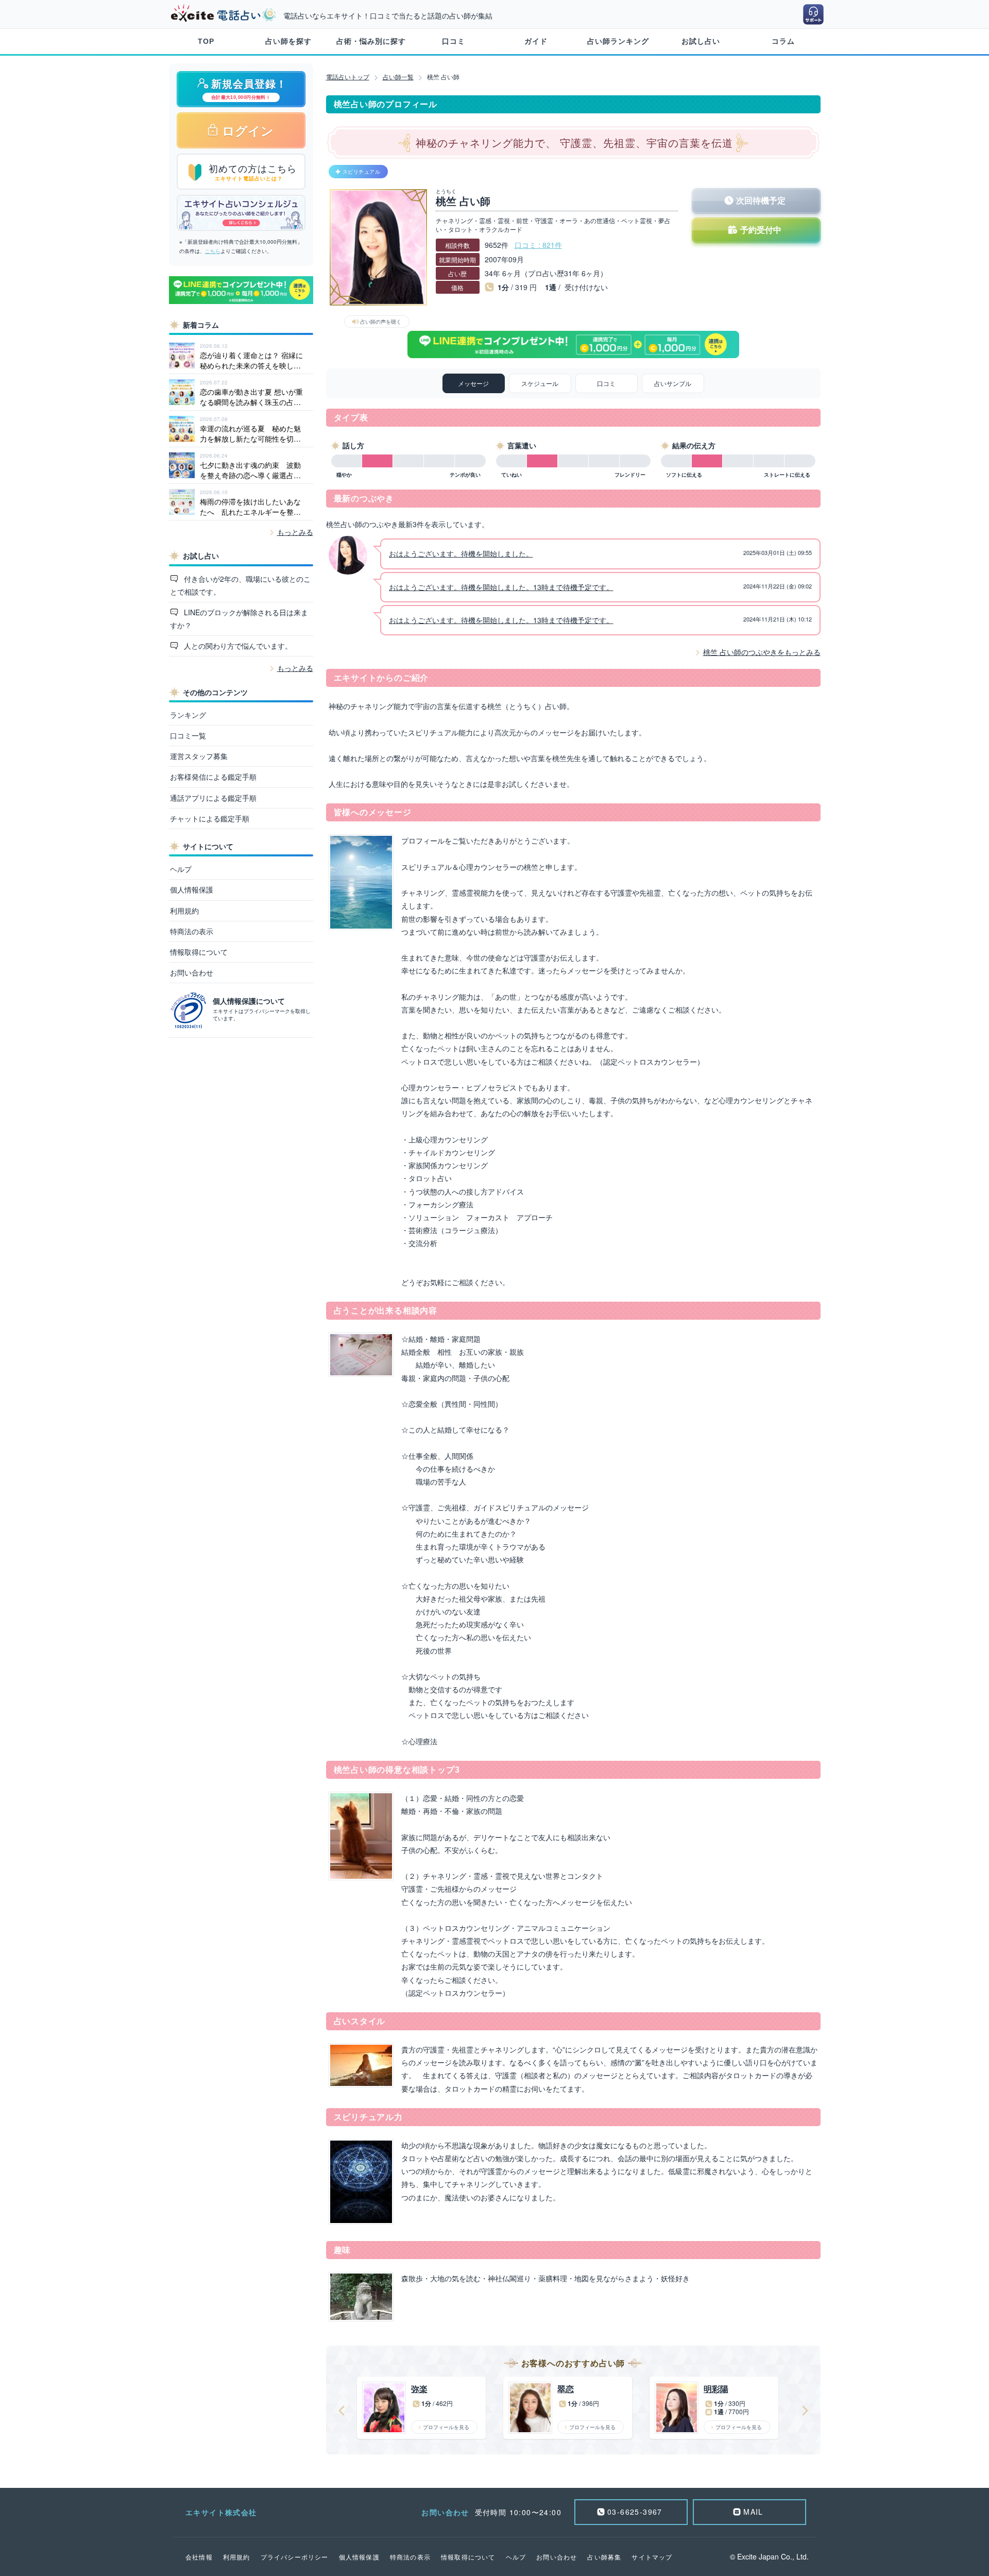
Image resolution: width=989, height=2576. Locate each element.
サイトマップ (652, 2557)
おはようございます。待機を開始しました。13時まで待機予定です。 (501, 587)
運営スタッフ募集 (199, 756)
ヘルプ (181, 869)
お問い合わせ (192, 972)
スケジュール (540, 383)
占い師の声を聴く (381, 322)
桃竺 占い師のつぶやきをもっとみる (762, 652)
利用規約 (184, 911)
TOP (206, 41)
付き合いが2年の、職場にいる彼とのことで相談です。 (241, 585)
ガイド (536, 41)
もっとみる (295, 532)
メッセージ (473, 383)
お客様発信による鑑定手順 (213, 777)
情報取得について (199, 952)
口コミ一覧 (188, 735)
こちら (213, 251)
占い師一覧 (398, 77)
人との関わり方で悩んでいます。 (237, 646)
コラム (783, 41)
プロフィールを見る (446, 2427)
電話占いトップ (348, 77)
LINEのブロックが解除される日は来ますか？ (239, 619)
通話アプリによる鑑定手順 (213, 798)
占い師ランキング (618, 41)
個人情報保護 (192, 889)
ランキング (188, 715)
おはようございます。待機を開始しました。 (461, 553)
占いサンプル (673, 383)
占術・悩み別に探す (371, 41)
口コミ (454, 41)
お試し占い (701, 41)
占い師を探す (288, 41)
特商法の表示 (192, 931)
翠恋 (566, 2389)
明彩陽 (716, 2389)
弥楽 (419, 2389)
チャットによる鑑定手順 (210, 818)
